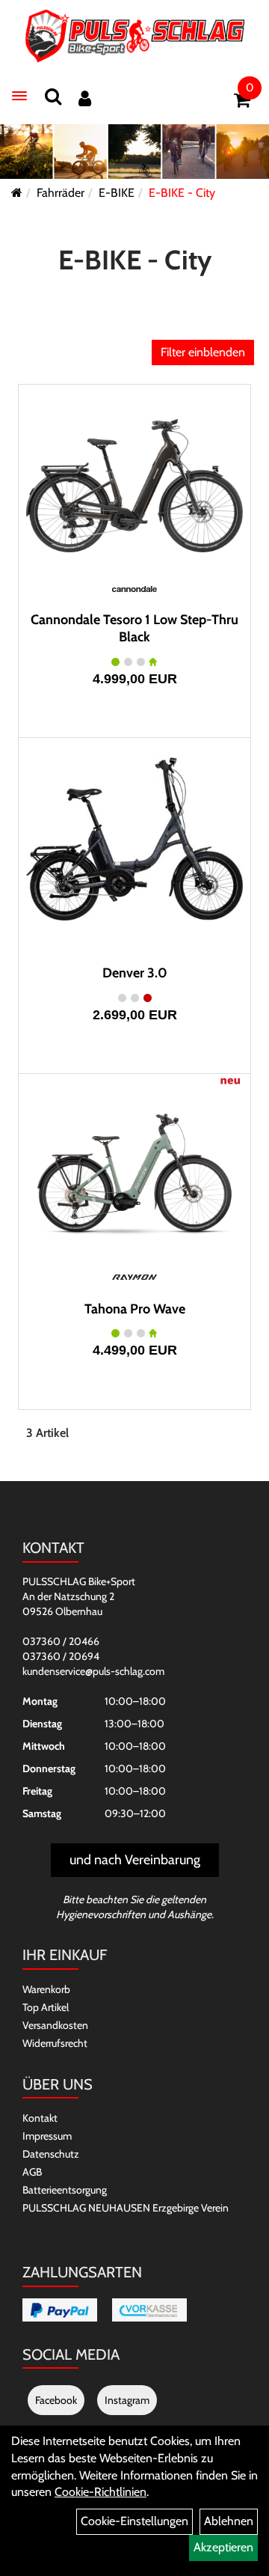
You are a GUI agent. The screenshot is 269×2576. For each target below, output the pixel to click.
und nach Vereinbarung (135, 1860)
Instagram (127, 2400)
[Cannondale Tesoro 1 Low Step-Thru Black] (134, 486)
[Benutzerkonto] (85, 98)
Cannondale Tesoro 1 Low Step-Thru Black (134, 628)
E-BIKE (117, 193)
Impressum (47, 2136)
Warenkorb (46, 1989)
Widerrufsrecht (55, 2043)
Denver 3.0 (135, 973)
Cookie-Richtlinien (101, 2492)
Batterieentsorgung (65, 2190)
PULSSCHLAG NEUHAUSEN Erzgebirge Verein (126, 2208)
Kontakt (40, 2118)
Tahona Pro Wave (135, 1309)
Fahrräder (61, 193)
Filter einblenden (203, 352)
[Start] (17, 193)
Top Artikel (46, 2007)
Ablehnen (229, 2521)
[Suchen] (53, 96)
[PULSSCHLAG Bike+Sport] (135, 36)
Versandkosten (55, 2025)
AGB (32, 2172)
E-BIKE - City (182, 193)
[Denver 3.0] (134, 839)
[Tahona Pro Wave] (134, 1175)
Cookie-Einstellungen (134, 2521)
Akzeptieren (223, 2547)
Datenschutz (51, 2154)
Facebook (56, 2400)
